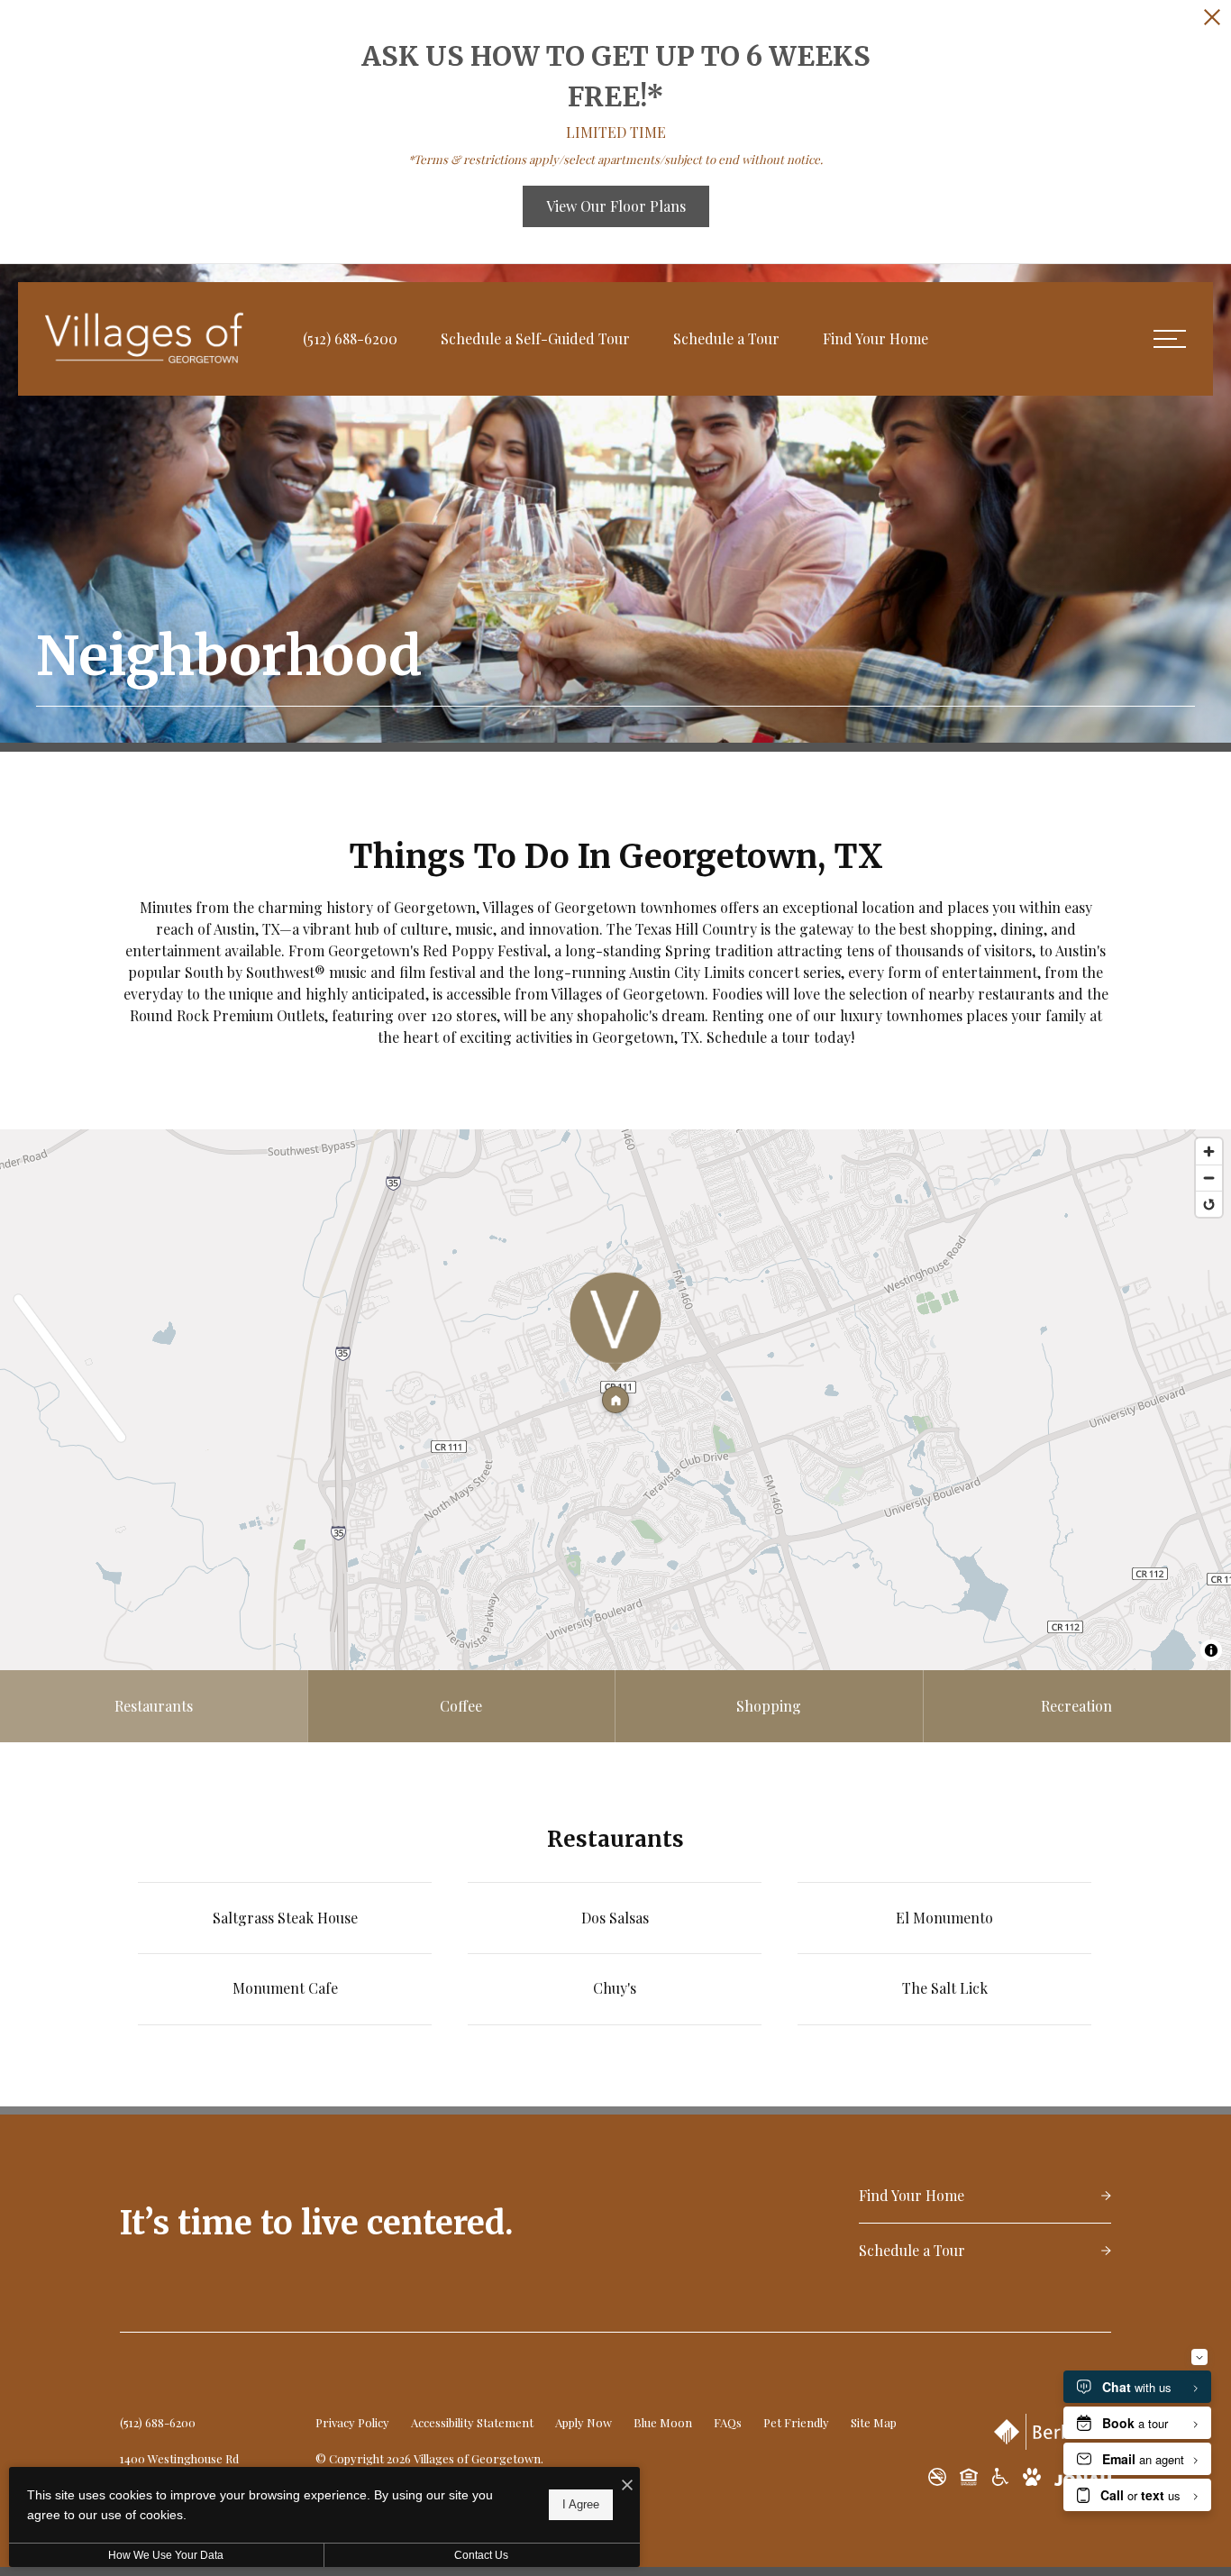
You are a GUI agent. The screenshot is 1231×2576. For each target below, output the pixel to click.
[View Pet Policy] (1032, 2477)
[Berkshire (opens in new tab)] (1053, 2432)
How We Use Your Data (166, 2555)
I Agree (581, 2504)
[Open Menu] (1170, 339)
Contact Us (481, 2555)
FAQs (728, 2422)
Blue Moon (663, 2422)
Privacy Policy (352, 2422)
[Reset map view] (1209, 1204)
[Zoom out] (1209, 1178)
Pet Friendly (796, 2422)
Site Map (874, 2422)
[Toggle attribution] (1211, 1650)
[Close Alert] (1212, 20)
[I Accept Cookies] (627, 2485)
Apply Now (584, 2422)
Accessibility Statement (472, 2422)
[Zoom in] (1209, 1151)
